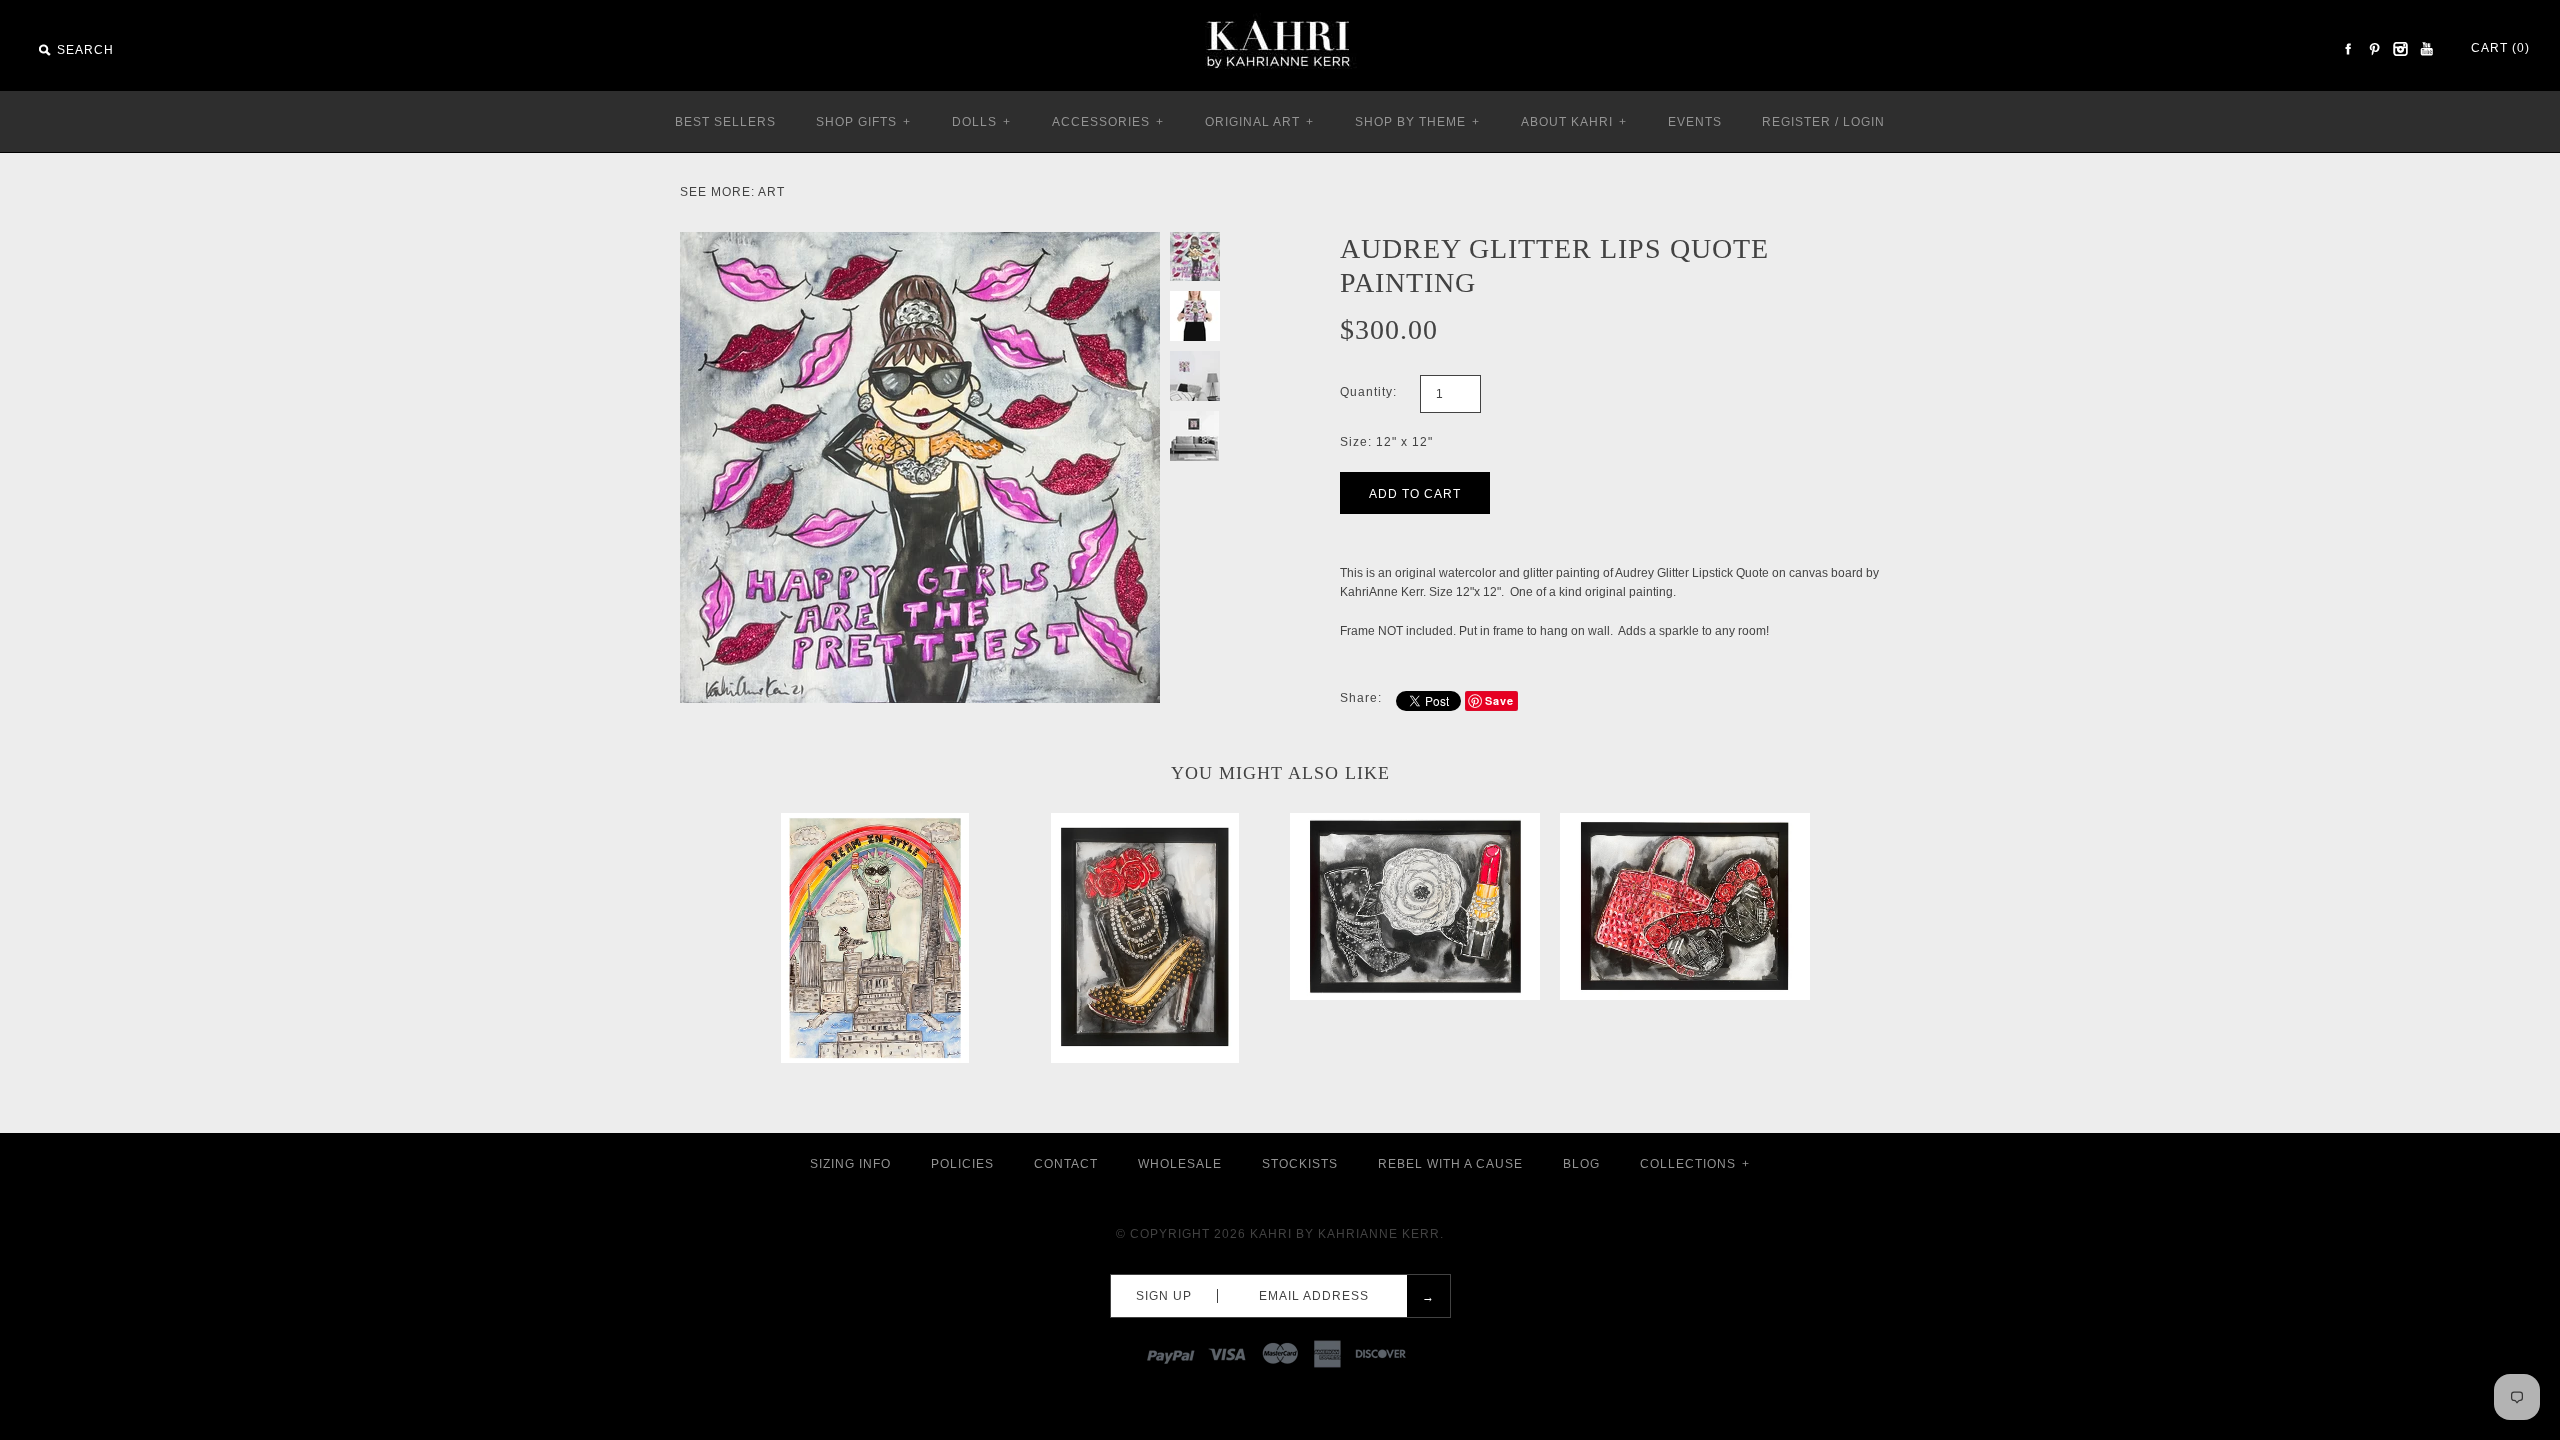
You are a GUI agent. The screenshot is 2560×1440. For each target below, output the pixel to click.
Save (1499, 700)
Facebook (2348, 49)
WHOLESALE (1180, 1164)
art (771, 192)
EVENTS (1695, 122)
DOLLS (981, 122)
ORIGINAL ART (1259, 122)
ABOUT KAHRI (1574, 122)
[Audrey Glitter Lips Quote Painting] (920, 241)
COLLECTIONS (1695, 1164)
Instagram (2400, 49)
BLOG (1581, 1164)
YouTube (2426, 49)
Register (1796, 122)
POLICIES (962, 1164)
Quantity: (1368, 392)
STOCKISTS (1300, 1164)
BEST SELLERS (725, 122)
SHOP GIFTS (863, 122)
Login (1864, 122)
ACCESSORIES (1108, 122)
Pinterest (2374, 49)
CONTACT (1066, 1164)
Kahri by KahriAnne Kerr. (1347, 1234)
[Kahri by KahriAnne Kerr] (1280, 14)
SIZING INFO (850, 1164)
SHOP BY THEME (1417, 122)
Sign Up (1164, 1296)
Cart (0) (2500, 48)
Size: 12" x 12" (1386, 442)
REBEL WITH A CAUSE (1450, 1164)
